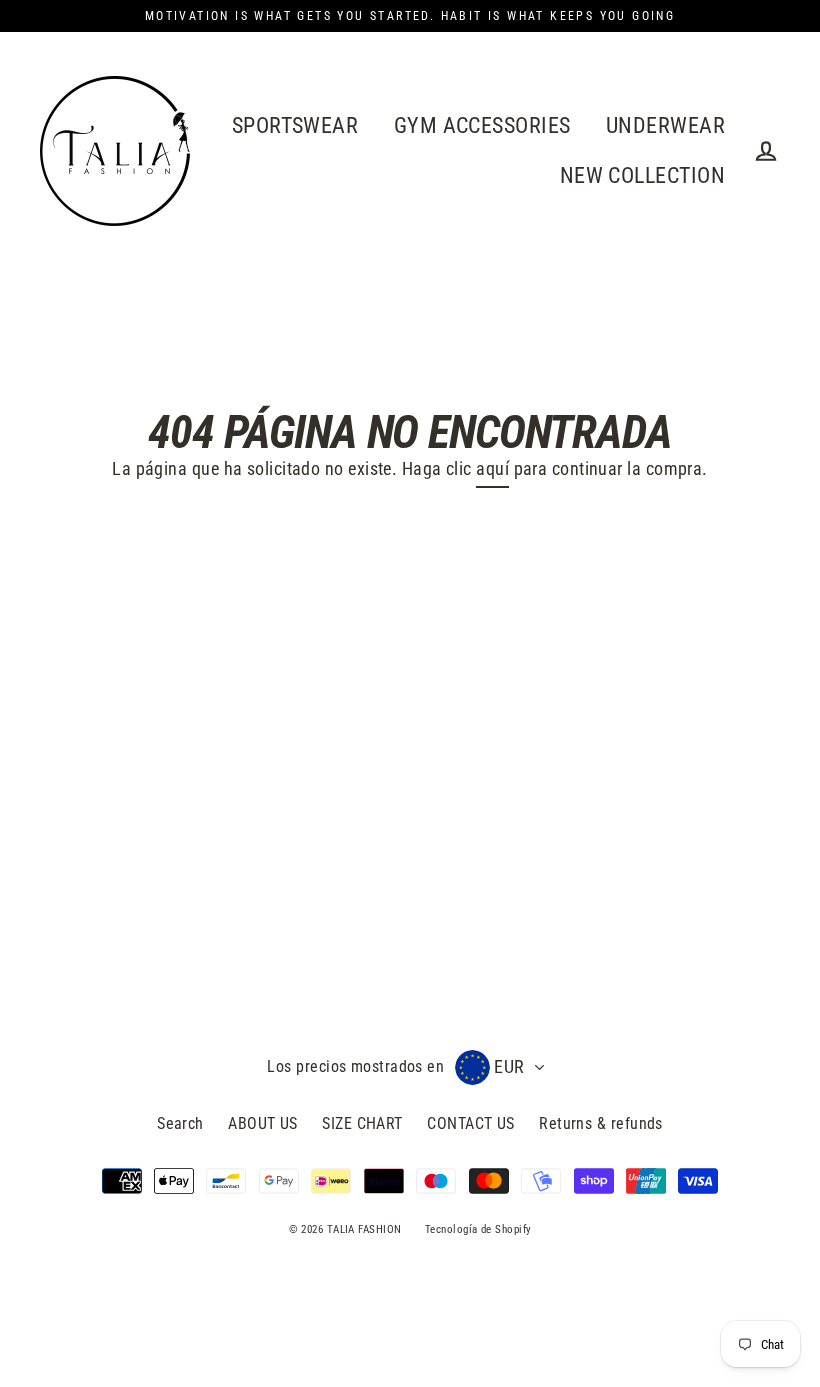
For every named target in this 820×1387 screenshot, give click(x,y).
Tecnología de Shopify (478, 1229)
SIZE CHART (362, 1123)
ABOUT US (263, 1123)
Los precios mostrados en (355, 1066)
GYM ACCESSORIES (482, 125)
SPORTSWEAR (295, 125)
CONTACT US (471, 1123)
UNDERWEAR (665, 125)
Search (180, 1123)
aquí (492, 468)
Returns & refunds (601, 1123)
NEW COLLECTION (642, 175)
